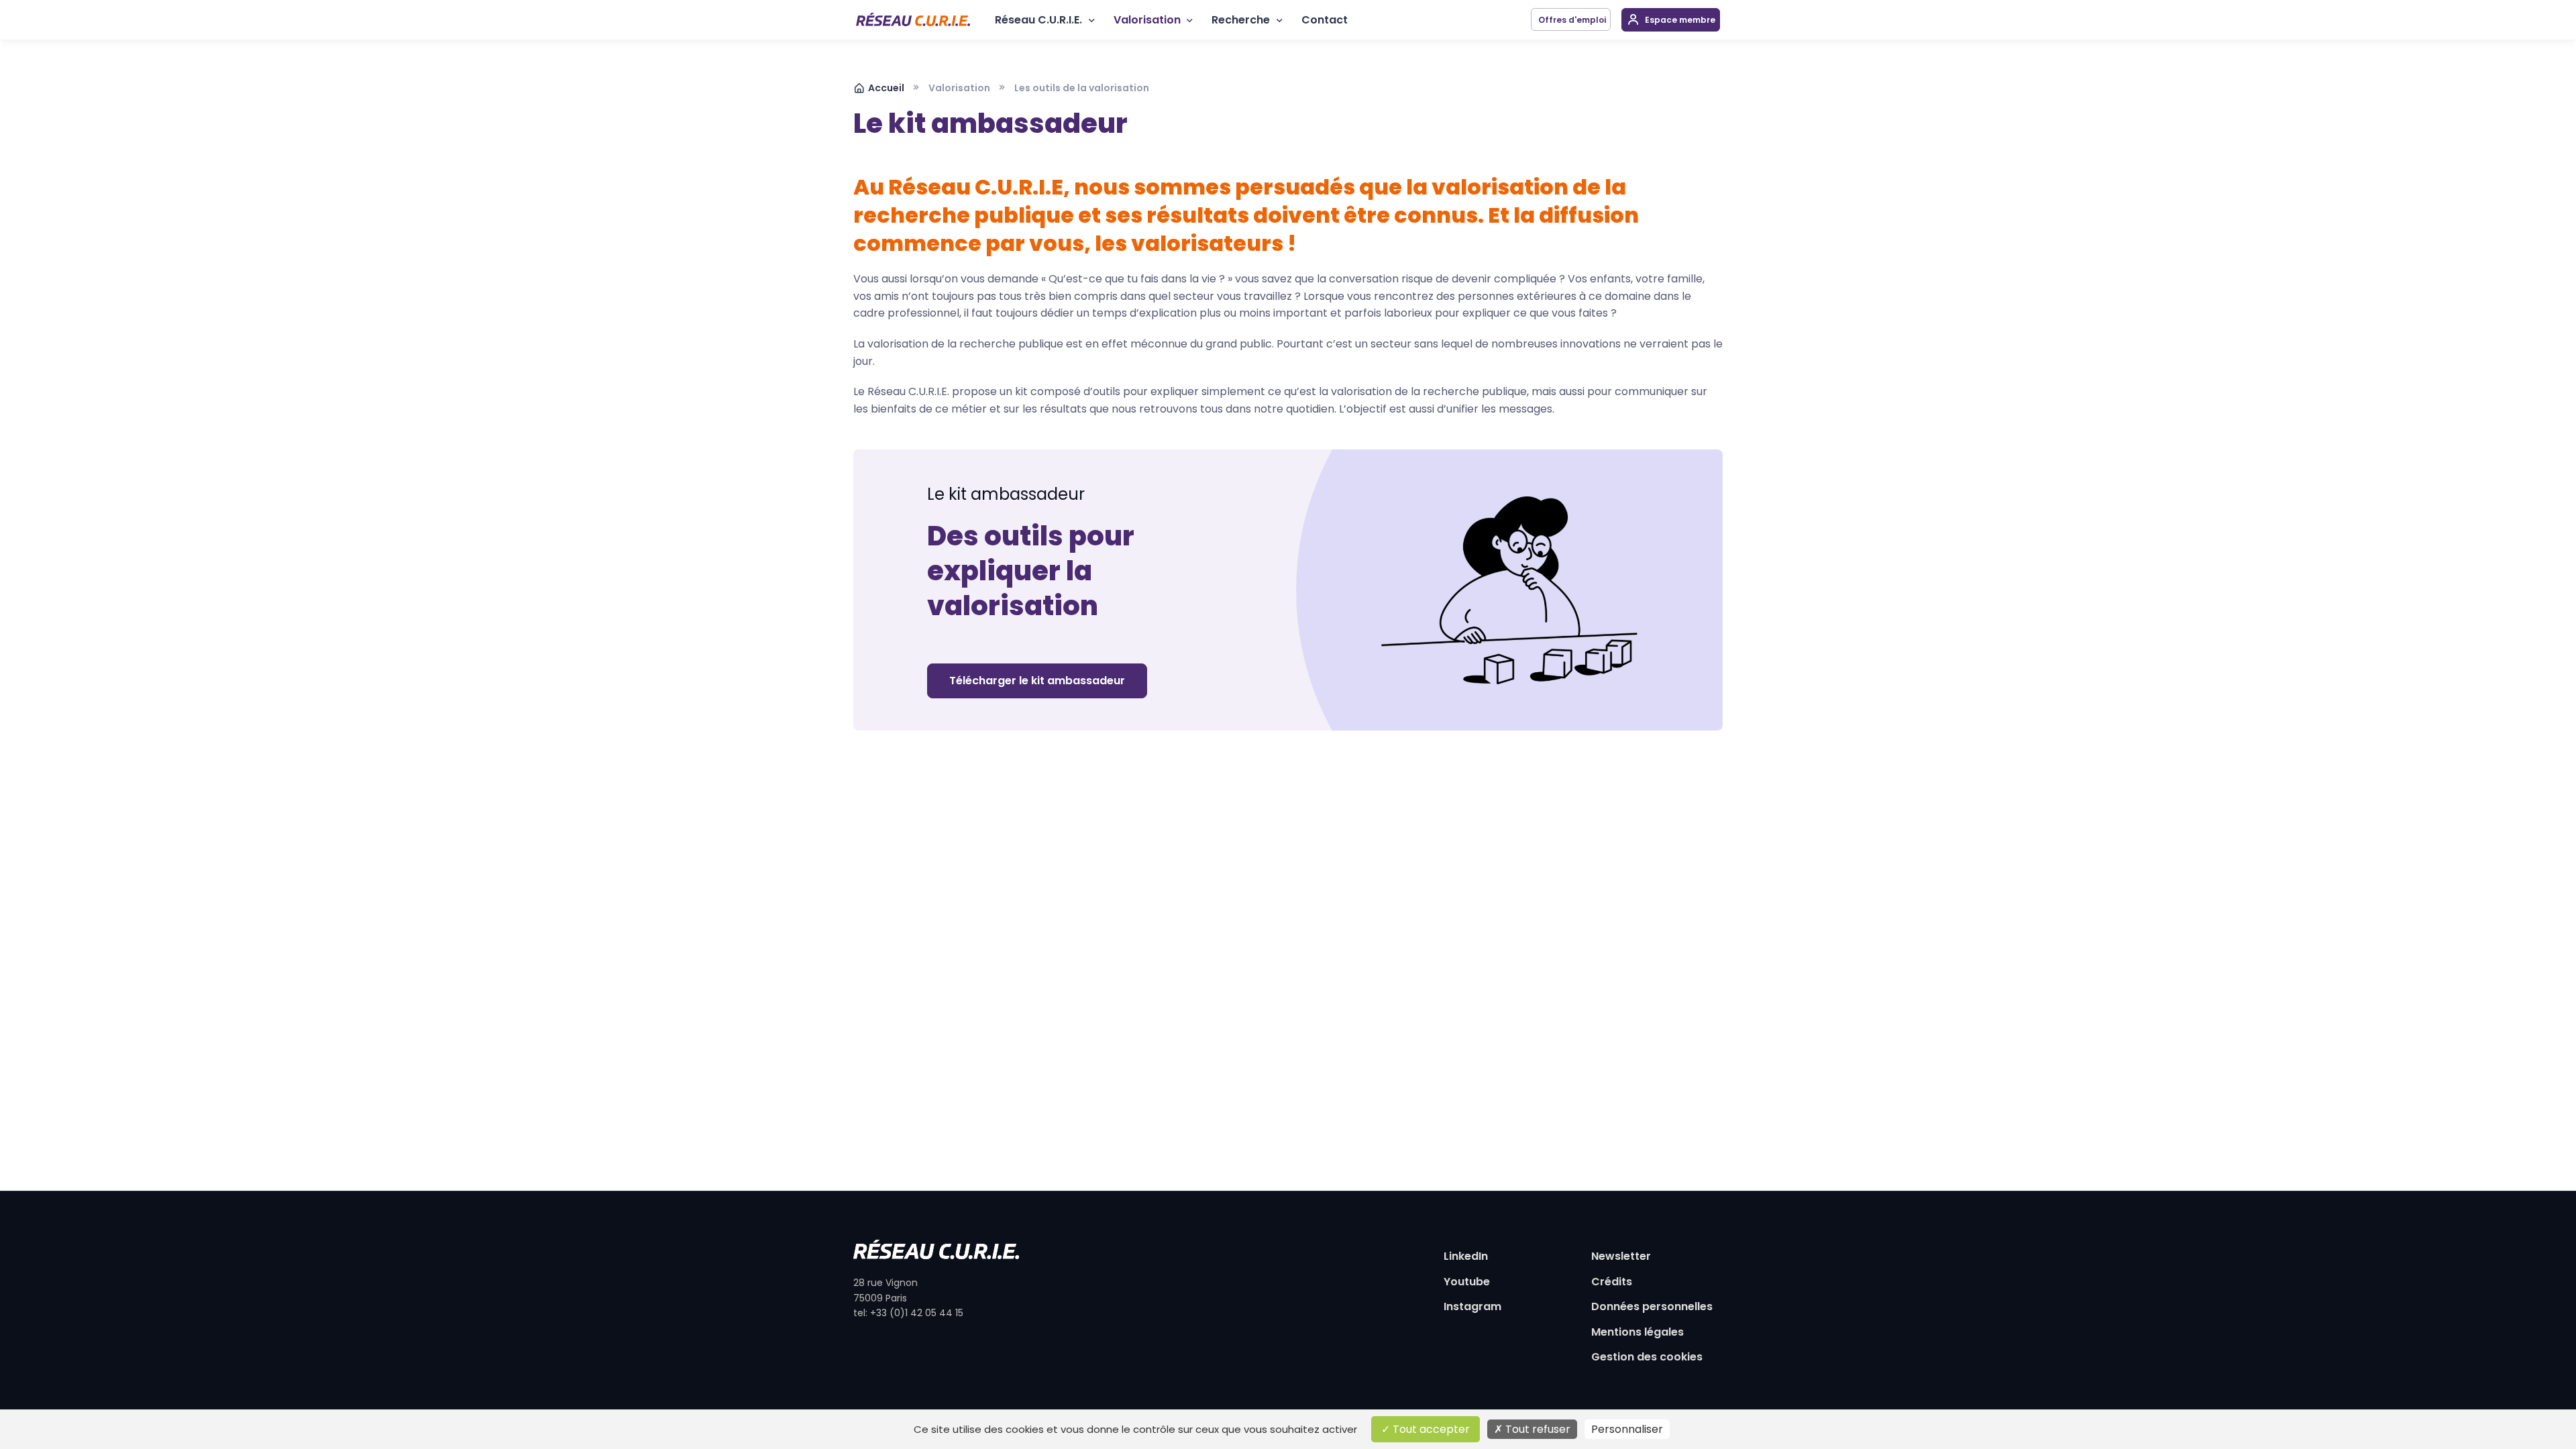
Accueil (886, 88)
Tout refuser (1537, 1429)
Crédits (1612, 1282)
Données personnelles (1652, 1306)
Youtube (1467, 1282)
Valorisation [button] (1147, 20)
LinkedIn (1466, 1256)
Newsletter (1621, 1256)
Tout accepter (1430, 1429)
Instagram (1472, 1306)
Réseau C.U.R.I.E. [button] (1038, 20)
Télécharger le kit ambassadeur (1037, 681)
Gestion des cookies (1647, 1357)
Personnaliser (1627, 1429)
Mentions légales (1638, 1332)
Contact (1325, 20)
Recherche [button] (1241, 20)
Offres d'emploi (1571, 20)
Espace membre (1679, 20)
